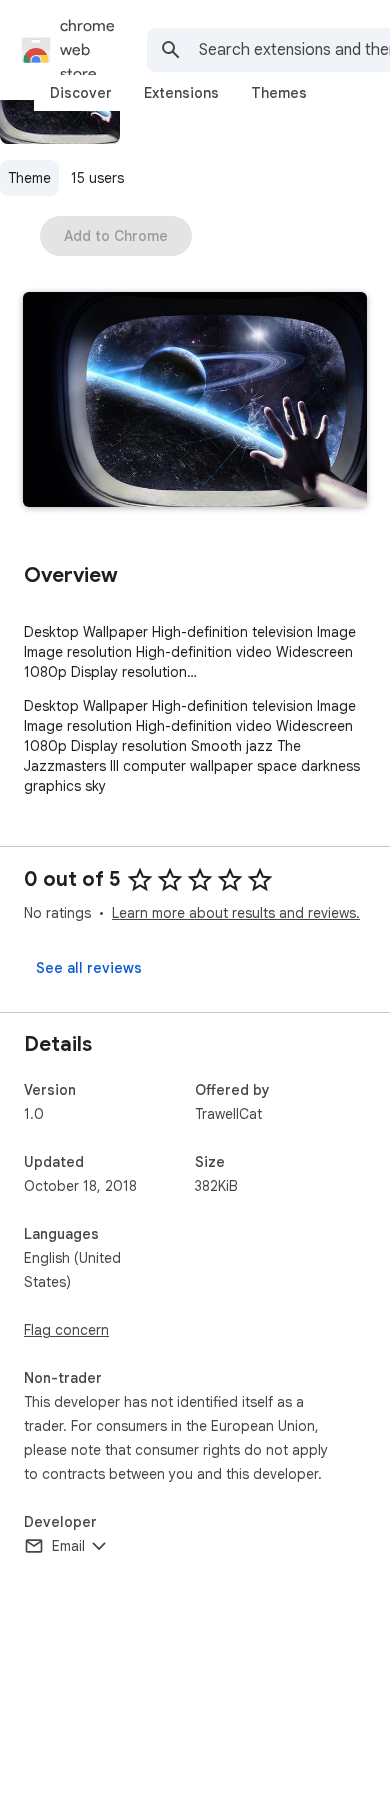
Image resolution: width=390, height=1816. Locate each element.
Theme (29, 178)
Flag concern (66, 1330)
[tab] (81, 93)
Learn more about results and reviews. (236, 913)
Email (68, 1546)
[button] (195, 401)
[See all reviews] (89, 968)
